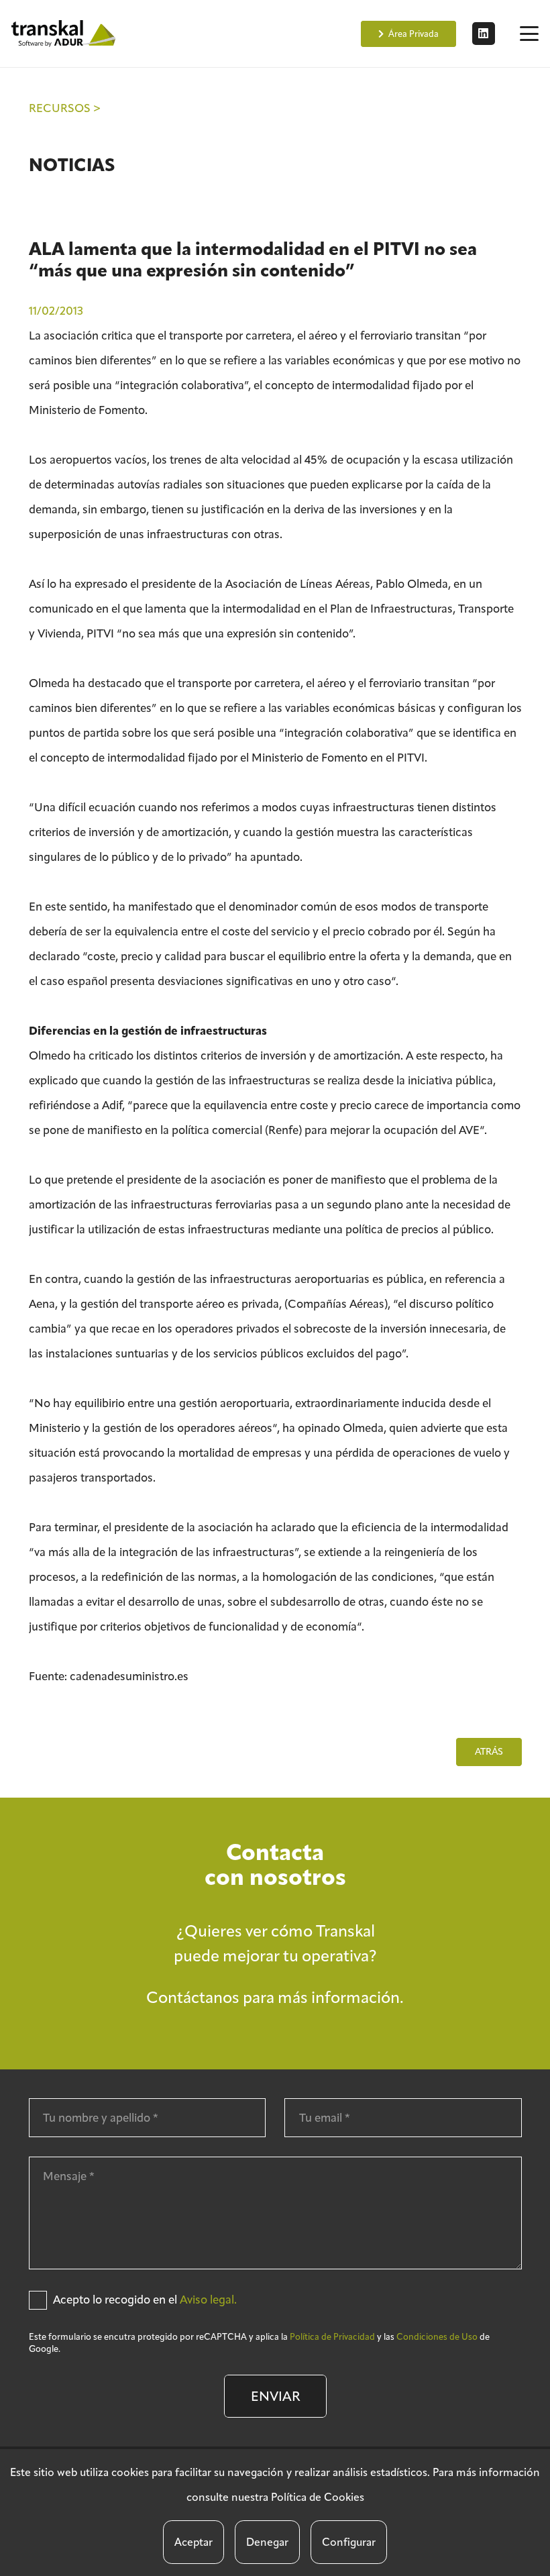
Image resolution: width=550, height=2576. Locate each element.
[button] (529, 34)
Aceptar (194, 2542)
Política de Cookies (318, 2497)
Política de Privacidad (332, 2337)
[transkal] (65, 34)
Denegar (267, 2542)
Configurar (349, 2542)
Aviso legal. (208, 2300)
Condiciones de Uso (437, 2337)
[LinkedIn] (484, 34)
